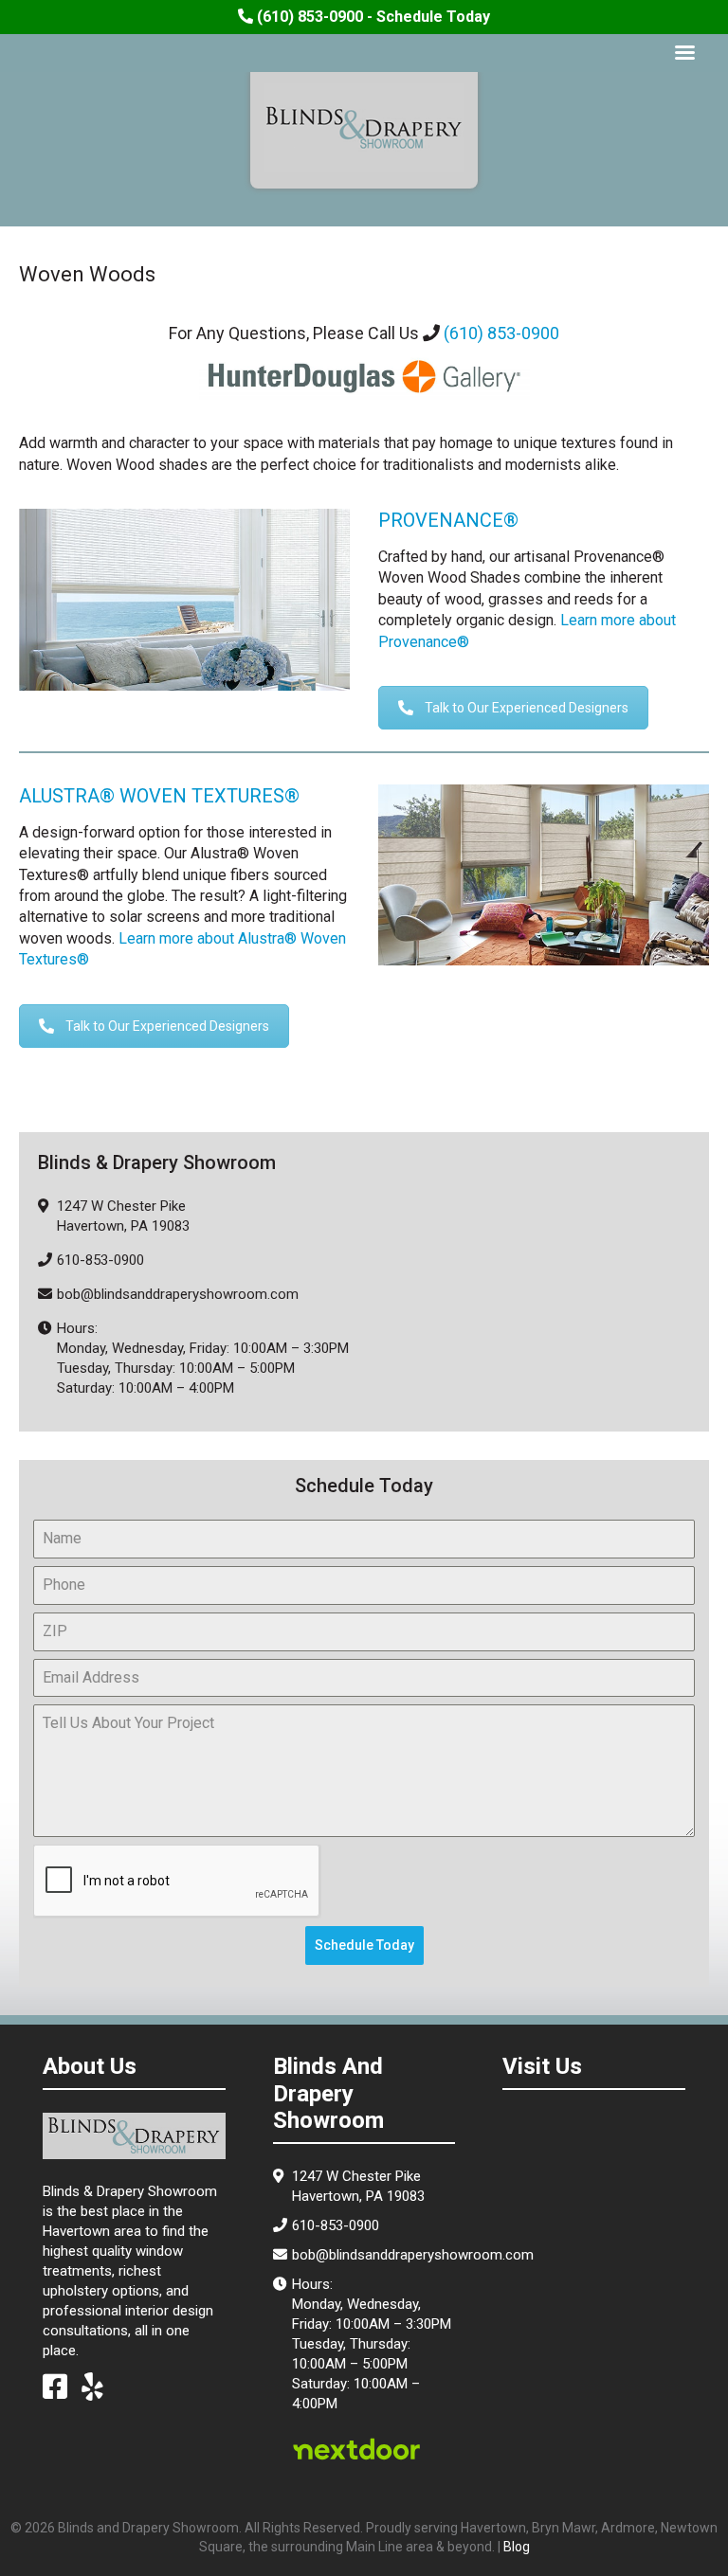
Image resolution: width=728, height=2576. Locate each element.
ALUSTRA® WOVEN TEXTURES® (159, 796)
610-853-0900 (100, 1260)
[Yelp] (92, 2392)
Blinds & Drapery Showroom (364, 128)
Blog (517, 2547)
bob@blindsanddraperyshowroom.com (178, 1294)
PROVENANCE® (448, 520)
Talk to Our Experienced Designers (527, 708)
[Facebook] (55, 2392)
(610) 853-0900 (501, 333)
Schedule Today (364, 1945)
